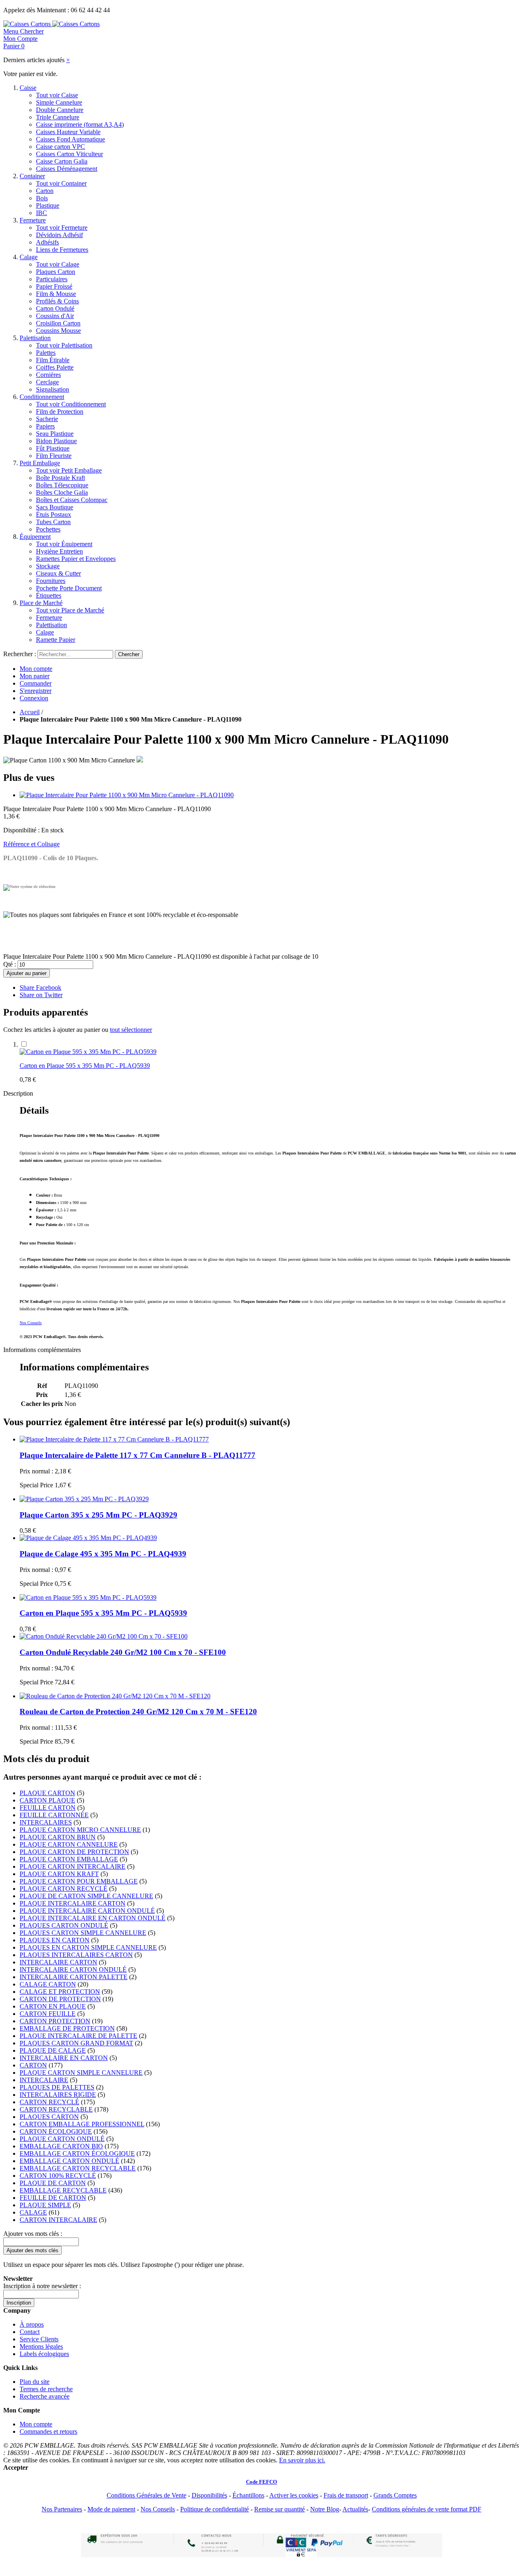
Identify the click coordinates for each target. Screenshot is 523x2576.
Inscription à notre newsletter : (42, 2286)
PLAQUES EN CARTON (55, 1940)
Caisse (28, 88)
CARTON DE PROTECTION (60, 1999)
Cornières (48, 375)
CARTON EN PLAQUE (53, 2006)
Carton (45, 191)
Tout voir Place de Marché (70, 610)
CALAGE (33, 2212)
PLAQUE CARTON (47, 1793)
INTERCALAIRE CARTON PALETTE (74, 1977)
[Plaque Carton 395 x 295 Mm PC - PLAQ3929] (84, 1499)
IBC (41, 213)
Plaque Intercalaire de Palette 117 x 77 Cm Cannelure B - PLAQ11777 (137, 1455)
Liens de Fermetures (62, 250)
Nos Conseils (31, 1323)
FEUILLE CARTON (48, 1808)
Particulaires (52, 279)
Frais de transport (346, 2495)
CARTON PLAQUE (47, 1800)
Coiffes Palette (55, 367)
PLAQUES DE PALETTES (57, 2087)
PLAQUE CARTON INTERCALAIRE (73, 1866)
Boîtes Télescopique (62, 485)
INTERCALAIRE (44, 2080)
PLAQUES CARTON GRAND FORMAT (76, 2043)
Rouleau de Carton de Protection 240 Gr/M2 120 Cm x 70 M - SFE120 (138, 1712)
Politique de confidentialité (215, 2509)
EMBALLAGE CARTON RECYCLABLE (78, 2168)
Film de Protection (60, 411)
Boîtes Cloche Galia (62, 492)
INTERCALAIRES (46, 1822)
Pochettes (48, 529)
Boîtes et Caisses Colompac (72, 500)
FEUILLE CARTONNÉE (54, 1815)
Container (32, 176)
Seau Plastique (55, 434)
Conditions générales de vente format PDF (427, 2509)
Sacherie (47, 419)
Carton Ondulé (55, 308)
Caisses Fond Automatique (70, 139)
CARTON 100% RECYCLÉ (58, 2176)
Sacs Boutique (55, 507)
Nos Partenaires (62, 2509)
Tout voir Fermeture (62, 228)
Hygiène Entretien (59, 551)
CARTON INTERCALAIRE (58, 2220)
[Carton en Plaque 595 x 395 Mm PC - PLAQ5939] (88, 1052)
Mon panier (35, 676)
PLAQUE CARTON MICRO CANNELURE (80, 1830)
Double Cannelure (60, 110)
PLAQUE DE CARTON (53, 2183)
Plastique (48, 205)
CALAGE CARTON (48, 1984)
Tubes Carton (53, 522)
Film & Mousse (56, 294)
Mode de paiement (111, 2509)
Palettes (46, 353)
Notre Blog (325, 2509)
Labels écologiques (44, 2354)
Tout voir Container (61, 183)
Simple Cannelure (59, 102)
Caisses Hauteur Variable (68, 132)
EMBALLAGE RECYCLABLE (63, 2190)
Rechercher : (20, 654)
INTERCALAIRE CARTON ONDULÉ (73, 1970)
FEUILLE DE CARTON (53, 2198)
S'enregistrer (36, 691)
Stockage (48, 566)
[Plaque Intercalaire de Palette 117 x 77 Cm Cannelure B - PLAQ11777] (114, 1439)
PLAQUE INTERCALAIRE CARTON (73, 1903)
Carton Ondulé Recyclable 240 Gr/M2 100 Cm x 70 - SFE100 (123, 1652)
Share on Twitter (41, 995)
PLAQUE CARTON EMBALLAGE (69, 1859)
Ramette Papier (56, 640)
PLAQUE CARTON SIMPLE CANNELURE (81, 2073)
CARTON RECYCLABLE (56, 2109)
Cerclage (47, 382)
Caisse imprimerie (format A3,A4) (80, 124)
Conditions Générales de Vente (146, 2495)
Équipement (35, 537)
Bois (42, 198)
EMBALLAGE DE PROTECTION (67, 2028)
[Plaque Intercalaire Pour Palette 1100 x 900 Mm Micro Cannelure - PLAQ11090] (127, 795)
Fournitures (51, 581)
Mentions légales (41, 2346)
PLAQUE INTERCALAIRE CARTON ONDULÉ (87, 1911)
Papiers (45, 426)
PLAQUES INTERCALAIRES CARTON (76, 1955)
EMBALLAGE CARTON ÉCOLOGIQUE (77, 2153)
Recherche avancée (45, 2396)
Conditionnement (42, 397)
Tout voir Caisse (57, 95)
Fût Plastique (53, 448)
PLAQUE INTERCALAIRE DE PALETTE (78, 2036)
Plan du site (35, 2382)
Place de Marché (41, 603)
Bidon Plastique (56, 441)
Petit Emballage (40, 463)
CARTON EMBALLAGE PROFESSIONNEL (82, 2124)
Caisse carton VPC (60, 147)
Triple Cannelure (58, 117)
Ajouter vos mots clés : (33, 2234)
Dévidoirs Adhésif (59, 235)
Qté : (10, 964)
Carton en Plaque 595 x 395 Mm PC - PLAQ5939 (85, 1066)
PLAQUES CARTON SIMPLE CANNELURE (83, 1933)
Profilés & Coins (57, 301)
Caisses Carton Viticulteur (69, 154)
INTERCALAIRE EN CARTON (64, 2058)
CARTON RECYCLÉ (49, 2102)
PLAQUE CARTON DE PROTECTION (74, 1852)
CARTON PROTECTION (55, 2021)
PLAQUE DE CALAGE (53, 2050)
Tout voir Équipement (64, 544)
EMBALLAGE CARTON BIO (61, 2146)
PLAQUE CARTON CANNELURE (69, 1844)
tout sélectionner (131, 1030)
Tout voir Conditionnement (71, 404)
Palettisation (35, 338)
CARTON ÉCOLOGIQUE (56, 2131)
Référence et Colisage (31, 844)
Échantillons (248, 2495)
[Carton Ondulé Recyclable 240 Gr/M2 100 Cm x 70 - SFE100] (104, 1636)
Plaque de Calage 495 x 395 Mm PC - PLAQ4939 (103, 1554)
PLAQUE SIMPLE (45, 2205)
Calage (29, 257)
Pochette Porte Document (69, 588)
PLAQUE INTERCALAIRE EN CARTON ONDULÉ (93, 1918)
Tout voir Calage (58, 264)
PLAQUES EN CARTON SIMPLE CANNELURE (88, 1947)
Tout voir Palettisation (64, 345)
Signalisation (53, 389)
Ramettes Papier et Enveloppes (76, 559)
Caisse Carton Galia (62, 161)
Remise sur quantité (279, 2509)
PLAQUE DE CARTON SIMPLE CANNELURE (86, 1896)
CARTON (33, 2065)
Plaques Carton (56, 272)
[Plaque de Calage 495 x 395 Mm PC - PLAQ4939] (88, 1538)
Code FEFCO (261, 2482)
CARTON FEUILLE (48, 2014)
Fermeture (33, 220)
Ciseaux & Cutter (58, 573)
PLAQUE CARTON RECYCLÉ (64, 1889)
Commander (36, 683)
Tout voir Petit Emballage (69, 470)
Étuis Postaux (54, 515)
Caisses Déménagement (67, 169)
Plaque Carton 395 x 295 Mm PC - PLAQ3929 (98, 1515)
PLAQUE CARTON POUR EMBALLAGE (79, 1881)
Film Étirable (53, 360)
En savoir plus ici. (302, 2460)
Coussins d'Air (55, 316)
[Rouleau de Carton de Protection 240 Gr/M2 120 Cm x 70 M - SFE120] (115, 1696)
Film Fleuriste (54, 456)
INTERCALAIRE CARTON (58, 1962)
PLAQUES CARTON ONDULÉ (64, 1925)
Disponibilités (209, 2495)
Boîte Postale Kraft (60, 478)
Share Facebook (40, 988)
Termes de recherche (46, 2389)
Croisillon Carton (58, 323)
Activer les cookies (294, 2495)
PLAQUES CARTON (49, 2117)
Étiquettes (49, 595)
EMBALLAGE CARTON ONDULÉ (69, 2161)
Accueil (30, 712)
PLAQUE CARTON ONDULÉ (62, 2139)
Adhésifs (47, 242)
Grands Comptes (395, 2495)
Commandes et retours (48, 2431)
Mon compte (36, 669)
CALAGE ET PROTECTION (60, 1992)
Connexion (34, 698)
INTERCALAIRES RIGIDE (58, 2095)
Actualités (355, 2509)
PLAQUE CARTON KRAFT (59, 1874)
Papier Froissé (54, 286)
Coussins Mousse (58, 331)
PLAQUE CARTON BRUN (58, 1837)
